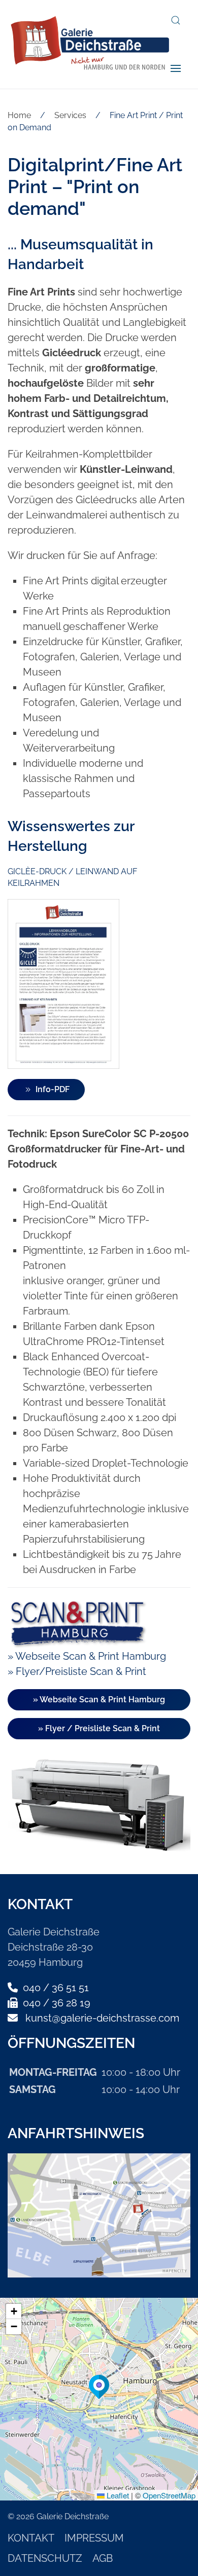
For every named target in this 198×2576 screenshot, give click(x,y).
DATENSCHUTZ (45, 2558)
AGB (103, 2558)
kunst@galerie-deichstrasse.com (102, 2018)
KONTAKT (31, 2538)
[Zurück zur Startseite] (89, 44)
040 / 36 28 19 (55, 2003)
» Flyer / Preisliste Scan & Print (99, 1728)
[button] (176, 20)
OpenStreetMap (169, 2495)
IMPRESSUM (94, 2538)
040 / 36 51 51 (55, 1988)
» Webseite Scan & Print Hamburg (87, 1656)
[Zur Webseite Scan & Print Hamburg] (77, 1622)
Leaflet (117, 2495)
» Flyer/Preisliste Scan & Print (77, 1671)
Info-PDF (53, 1089)
